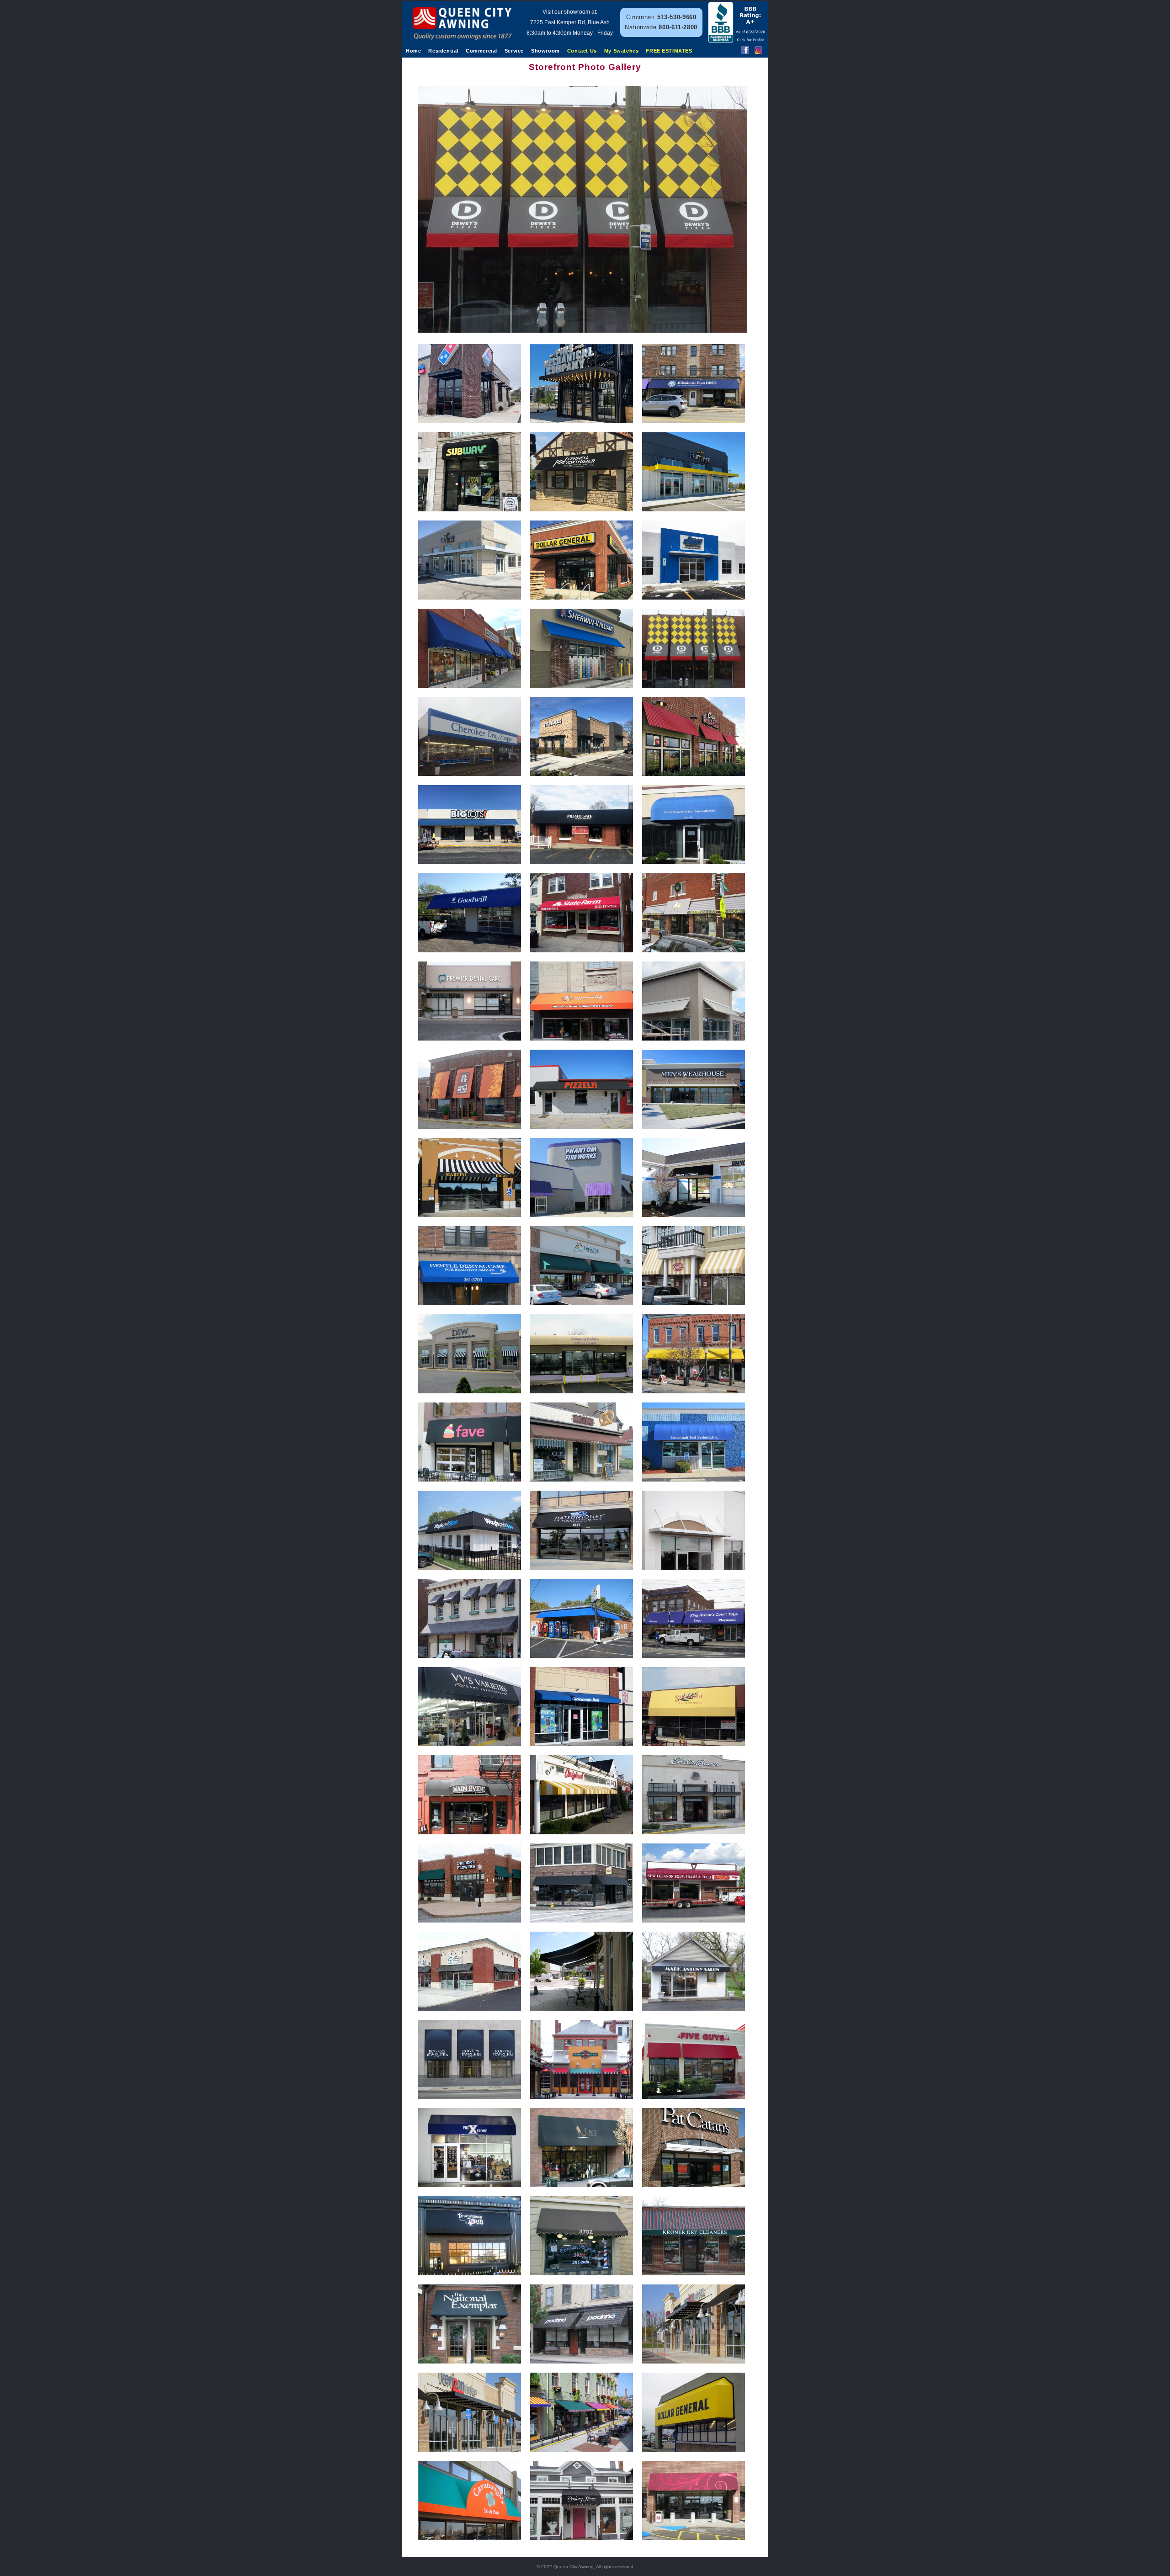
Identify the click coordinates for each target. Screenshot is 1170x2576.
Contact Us (582, 51)
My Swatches (622, 51)
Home (413, 51)
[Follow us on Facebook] (745, 51)
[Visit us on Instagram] (758, 51)
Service (514, 51)
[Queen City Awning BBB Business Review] (737, 40)
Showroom (545, 51)
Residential (443, 51)
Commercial (481, 51)
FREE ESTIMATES (669, 51)
